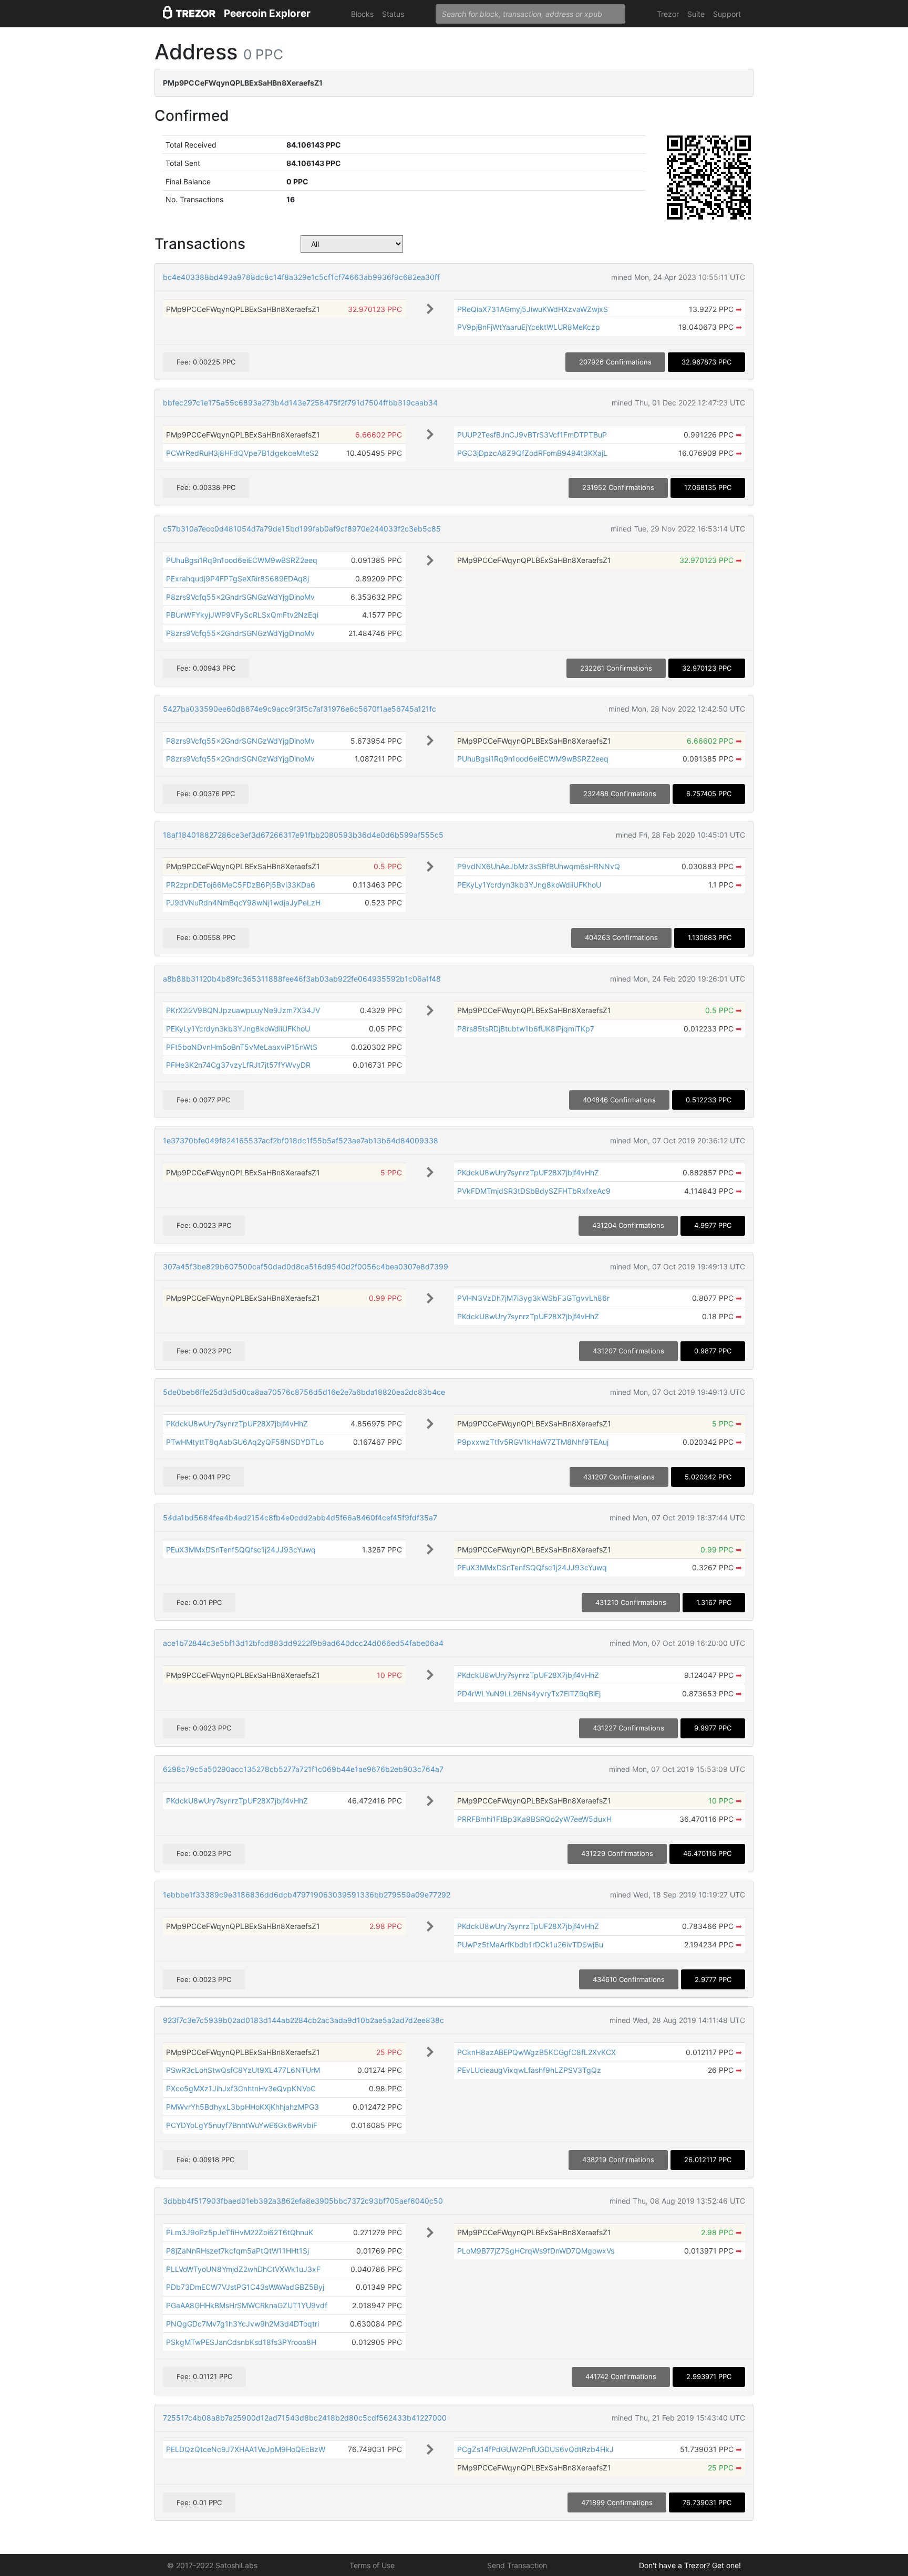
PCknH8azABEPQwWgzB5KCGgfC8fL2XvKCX (536, 2052)
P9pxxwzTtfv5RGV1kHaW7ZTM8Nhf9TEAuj (533, 1442)
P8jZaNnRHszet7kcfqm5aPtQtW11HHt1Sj (238, 2251)
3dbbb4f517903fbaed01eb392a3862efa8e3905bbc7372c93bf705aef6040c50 (303, 2201)
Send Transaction (517, 2565)
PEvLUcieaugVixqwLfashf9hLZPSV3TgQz (529, 2070)
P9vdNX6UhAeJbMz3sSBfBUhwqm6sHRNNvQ (539, 866)
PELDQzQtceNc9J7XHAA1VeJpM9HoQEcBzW (246, 2449)
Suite (696, 14)
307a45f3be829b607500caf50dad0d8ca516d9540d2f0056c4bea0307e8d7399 (306, 1266)
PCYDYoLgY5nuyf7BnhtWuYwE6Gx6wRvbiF (242, 2125)
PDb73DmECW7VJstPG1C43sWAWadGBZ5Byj (245, 2287)
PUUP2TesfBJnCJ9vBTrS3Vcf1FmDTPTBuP (532, 435)
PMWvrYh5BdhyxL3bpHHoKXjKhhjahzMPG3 (243, 2107)
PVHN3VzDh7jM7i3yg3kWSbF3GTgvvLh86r (533, 1298)
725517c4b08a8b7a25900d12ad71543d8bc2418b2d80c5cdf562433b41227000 (305, 2418)
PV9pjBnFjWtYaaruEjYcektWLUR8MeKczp (529, 327)
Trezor (668, 14)
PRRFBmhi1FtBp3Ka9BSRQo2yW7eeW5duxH (534, 1819)
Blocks (362, 14)
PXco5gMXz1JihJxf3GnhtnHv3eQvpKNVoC (241, 2088)
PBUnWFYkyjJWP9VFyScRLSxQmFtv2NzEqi (242, 615)
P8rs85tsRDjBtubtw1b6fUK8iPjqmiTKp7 (526, 1029)
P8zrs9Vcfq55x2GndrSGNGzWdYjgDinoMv (240, 597)
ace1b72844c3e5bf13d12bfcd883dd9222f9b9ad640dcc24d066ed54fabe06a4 (303, 1643)
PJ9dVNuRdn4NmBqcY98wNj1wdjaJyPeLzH (243, 903)
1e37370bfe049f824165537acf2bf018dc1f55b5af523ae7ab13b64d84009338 (301, 1140)
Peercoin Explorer (267, 13)
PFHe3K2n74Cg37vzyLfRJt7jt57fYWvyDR (238, 1065)
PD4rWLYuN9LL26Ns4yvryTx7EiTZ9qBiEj (529, 1693)
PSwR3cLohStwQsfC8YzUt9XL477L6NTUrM (243, 2070)
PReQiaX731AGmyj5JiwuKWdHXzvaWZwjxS (533, 309)
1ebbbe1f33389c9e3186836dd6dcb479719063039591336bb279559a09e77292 (307, 1895)
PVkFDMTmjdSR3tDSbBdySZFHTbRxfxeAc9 (534, 1191)
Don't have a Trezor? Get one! (690, 2565)
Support (727, 14)
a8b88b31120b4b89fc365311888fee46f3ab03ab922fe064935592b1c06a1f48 (302, 979)
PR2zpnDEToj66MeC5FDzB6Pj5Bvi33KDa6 (241, 885)
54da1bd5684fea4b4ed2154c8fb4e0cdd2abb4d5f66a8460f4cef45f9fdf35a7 (300, 1518)
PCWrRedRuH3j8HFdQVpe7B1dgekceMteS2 (242, 453)
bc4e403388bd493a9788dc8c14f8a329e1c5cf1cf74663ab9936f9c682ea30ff (301, 277)
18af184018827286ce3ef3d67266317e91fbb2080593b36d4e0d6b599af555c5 (303, 835)
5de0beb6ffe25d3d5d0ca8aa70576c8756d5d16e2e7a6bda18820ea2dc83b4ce (304, 1392)
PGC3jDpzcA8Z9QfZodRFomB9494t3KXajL (532, 453)
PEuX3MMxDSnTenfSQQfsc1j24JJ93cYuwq (241, 1550)
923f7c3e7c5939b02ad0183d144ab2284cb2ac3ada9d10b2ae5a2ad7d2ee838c (303, 2020)
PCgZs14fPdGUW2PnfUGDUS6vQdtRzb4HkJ (535, 2449)
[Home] (189, 14)
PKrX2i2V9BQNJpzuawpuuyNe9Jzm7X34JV (243, 1010)
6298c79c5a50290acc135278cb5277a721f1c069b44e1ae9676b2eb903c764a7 (303, 1769)
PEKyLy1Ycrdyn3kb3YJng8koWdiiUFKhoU (529, 885)
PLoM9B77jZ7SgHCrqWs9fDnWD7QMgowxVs (536, 2251)
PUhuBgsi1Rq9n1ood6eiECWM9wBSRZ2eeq (242, 560)
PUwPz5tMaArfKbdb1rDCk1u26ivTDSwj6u (530, 1944)
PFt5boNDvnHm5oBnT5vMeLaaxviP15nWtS (242, 1047)
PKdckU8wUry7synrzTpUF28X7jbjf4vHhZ (528, 1172)
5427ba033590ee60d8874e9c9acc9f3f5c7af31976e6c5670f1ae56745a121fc (300, 709)
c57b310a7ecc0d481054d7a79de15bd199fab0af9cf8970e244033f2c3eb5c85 (302, 529)
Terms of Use (372, 2565)
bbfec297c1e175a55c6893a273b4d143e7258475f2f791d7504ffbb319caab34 (300, 403)
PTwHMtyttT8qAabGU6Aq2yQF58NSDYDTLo (245, 1442)
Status (393, 14)
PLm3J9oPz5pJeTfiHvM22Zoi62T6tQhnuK (240, 2232)
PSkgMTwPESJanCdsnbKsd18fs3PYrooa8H (241, 2342)
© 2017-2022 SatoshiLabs (212, 2565)
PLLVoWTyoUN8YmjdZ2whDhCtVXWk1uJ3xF (243, 2269)
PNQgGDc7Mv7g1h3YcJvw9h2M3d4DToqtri (243, 2324)
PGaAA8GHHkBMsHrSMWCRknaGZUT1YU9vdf (247, 2305)
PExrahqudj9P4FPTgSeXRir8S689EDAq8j (238, 578)
